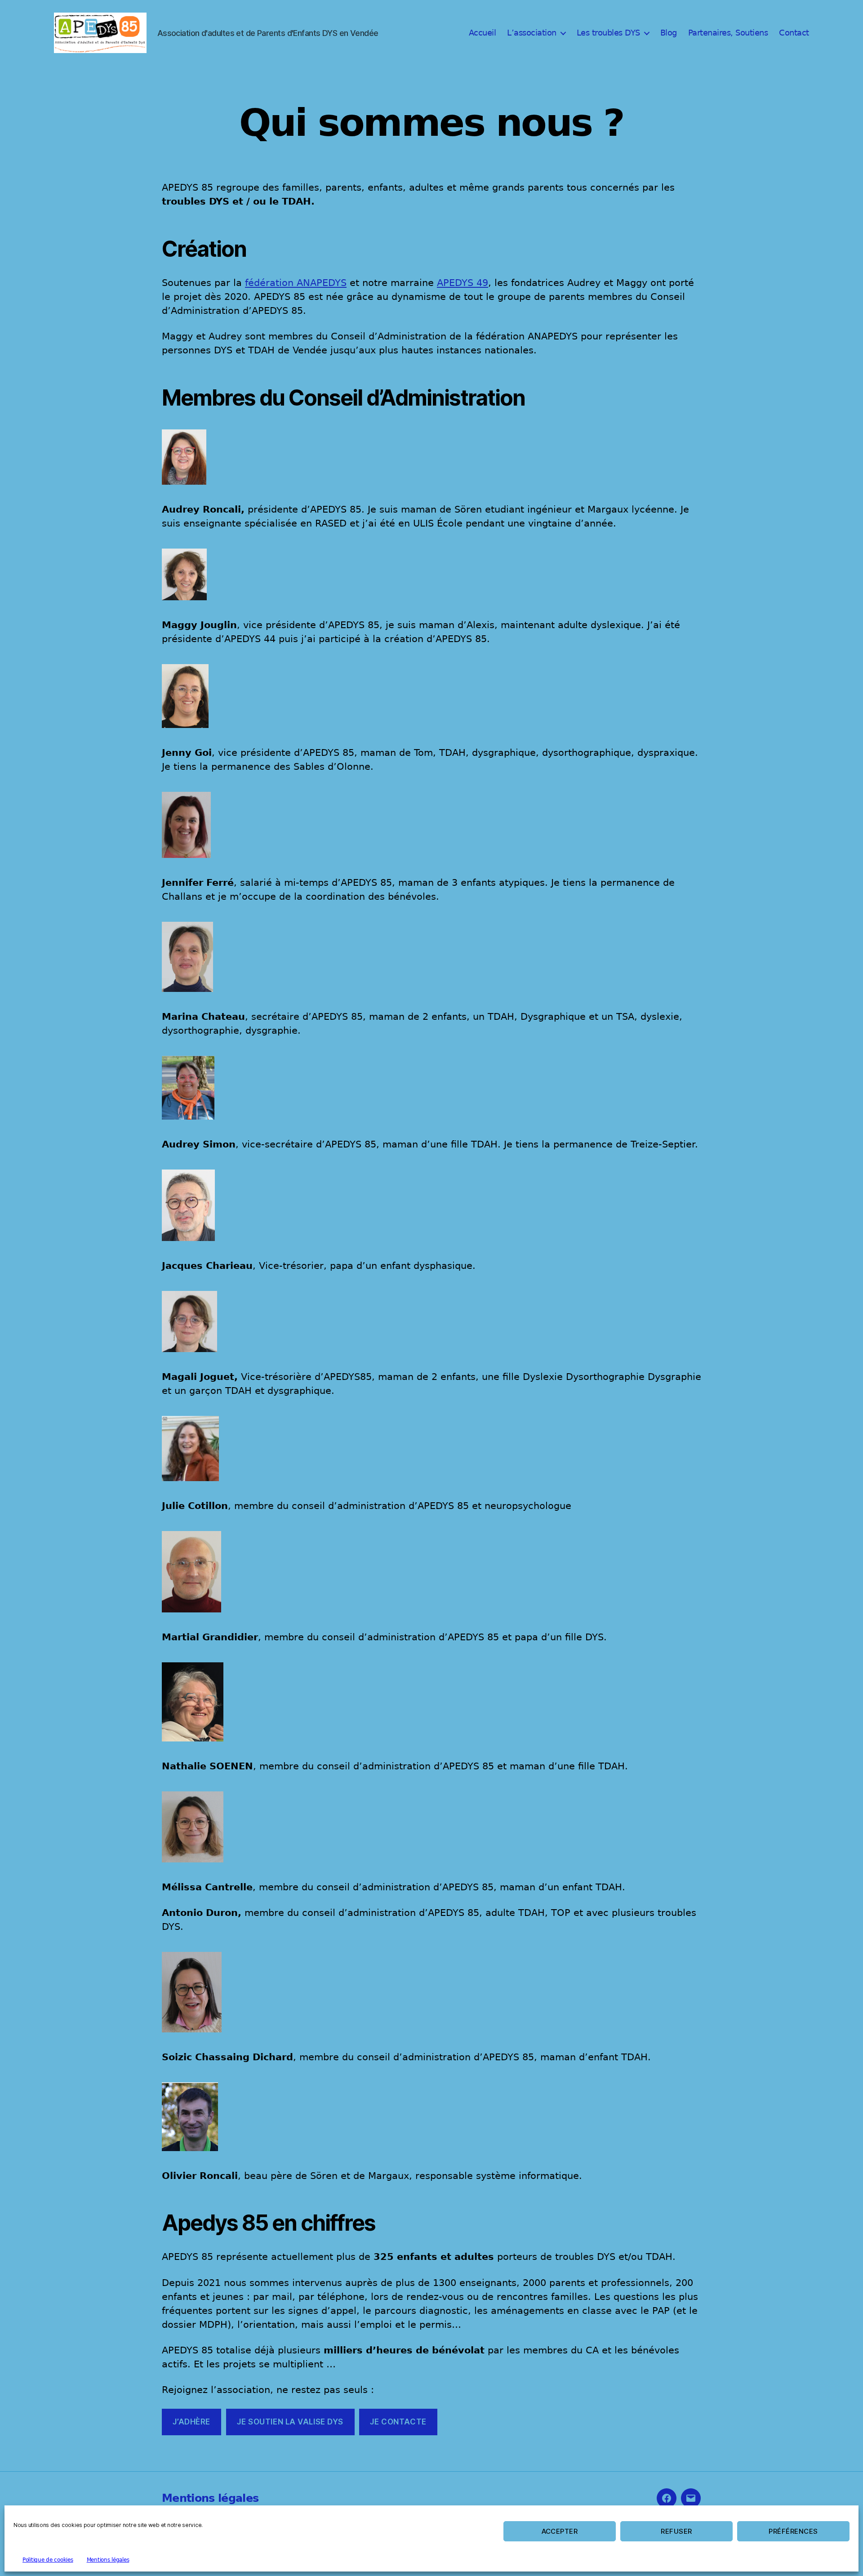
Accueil (483, 33)
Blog (669, 33)
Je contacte (398, 2422)
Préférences (793, 2531)
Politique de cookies (48, 2560)
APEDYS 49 (463, 283)
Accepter (560, 2531)
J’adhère (191, 2422)
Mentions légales (108, 2560)
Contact (794, 33)
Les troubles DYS (608, 33)
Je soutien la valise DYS (290, 2422)
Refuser (676, 2531)
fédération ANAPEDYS (296, 283)
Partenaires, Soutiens (728, 33)
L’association (532, 33)
